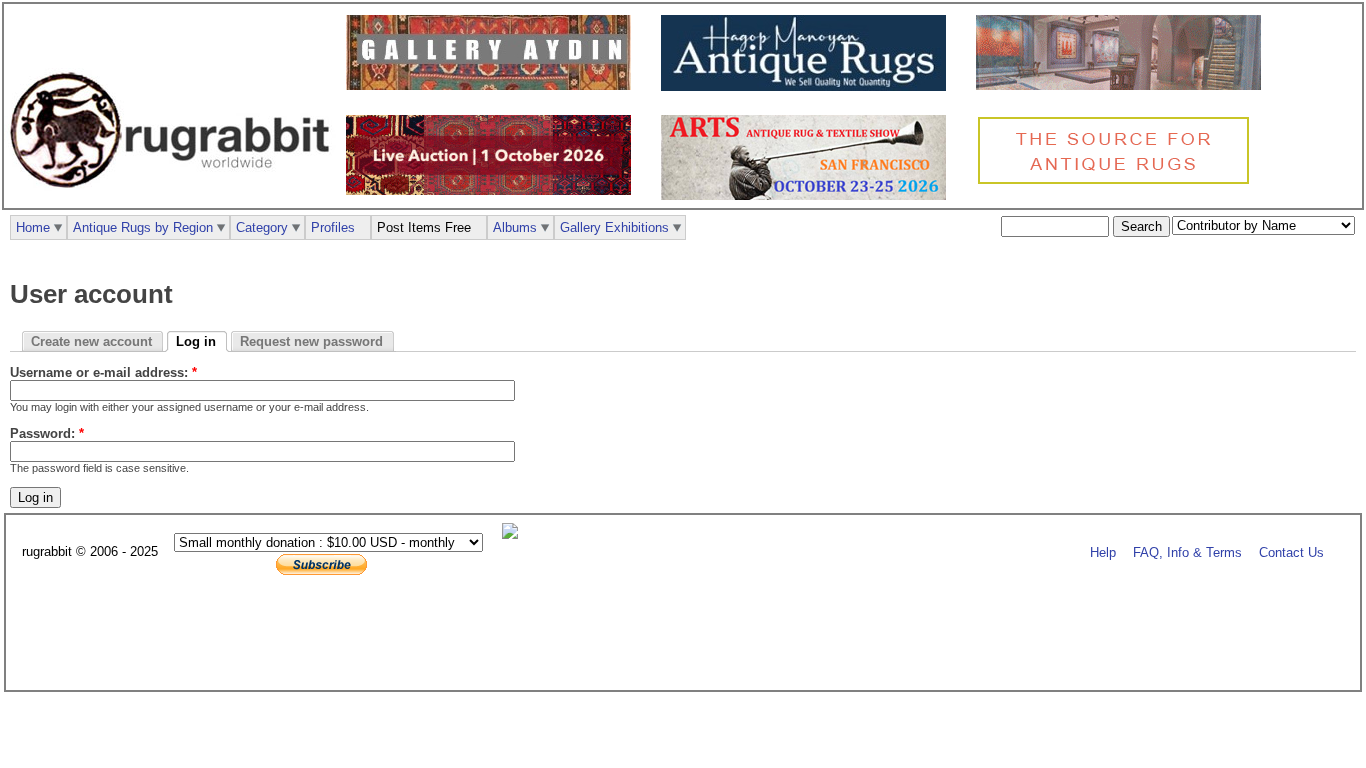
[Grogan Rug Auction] (493, 190)
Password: (47, 433)
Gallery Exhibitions (614, 227)
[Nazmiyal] (1118, 181)
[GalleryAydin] (493, 85)
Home (33, 227)
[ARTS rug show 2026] (808, 195)
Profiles (333, 227)
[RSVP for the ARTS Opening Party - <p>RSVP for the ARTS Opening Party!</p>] (515, 534)
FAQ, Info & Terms (1187, 552)
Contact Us (1291, 552)
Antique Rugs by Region (143, 227)
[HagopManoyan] (808, 86)
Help (1103, 552)
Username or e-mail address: (103, 372)
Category (262, 227)
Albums (515, 227)
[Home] (175, 198)
